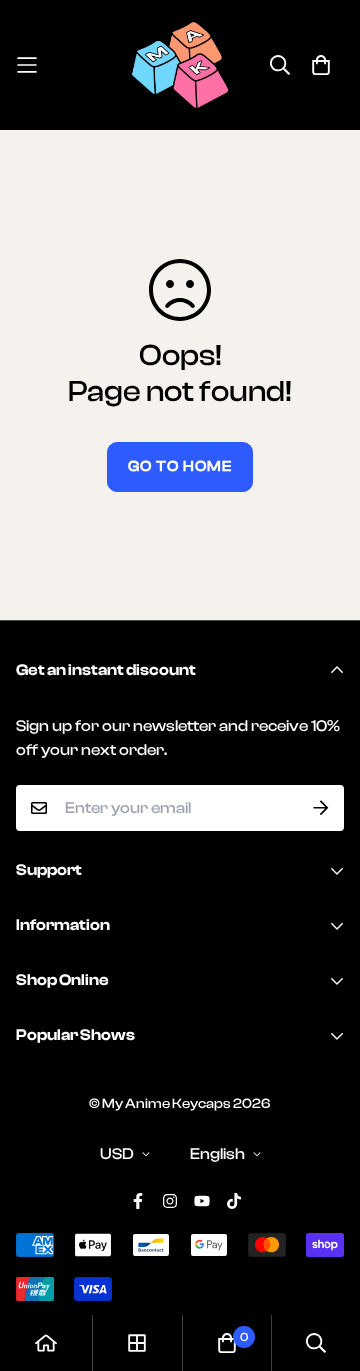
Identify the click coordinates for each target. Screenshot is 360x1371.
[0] (227, 1343)
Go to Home (180, 466)
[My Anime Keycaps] (180, 65)
